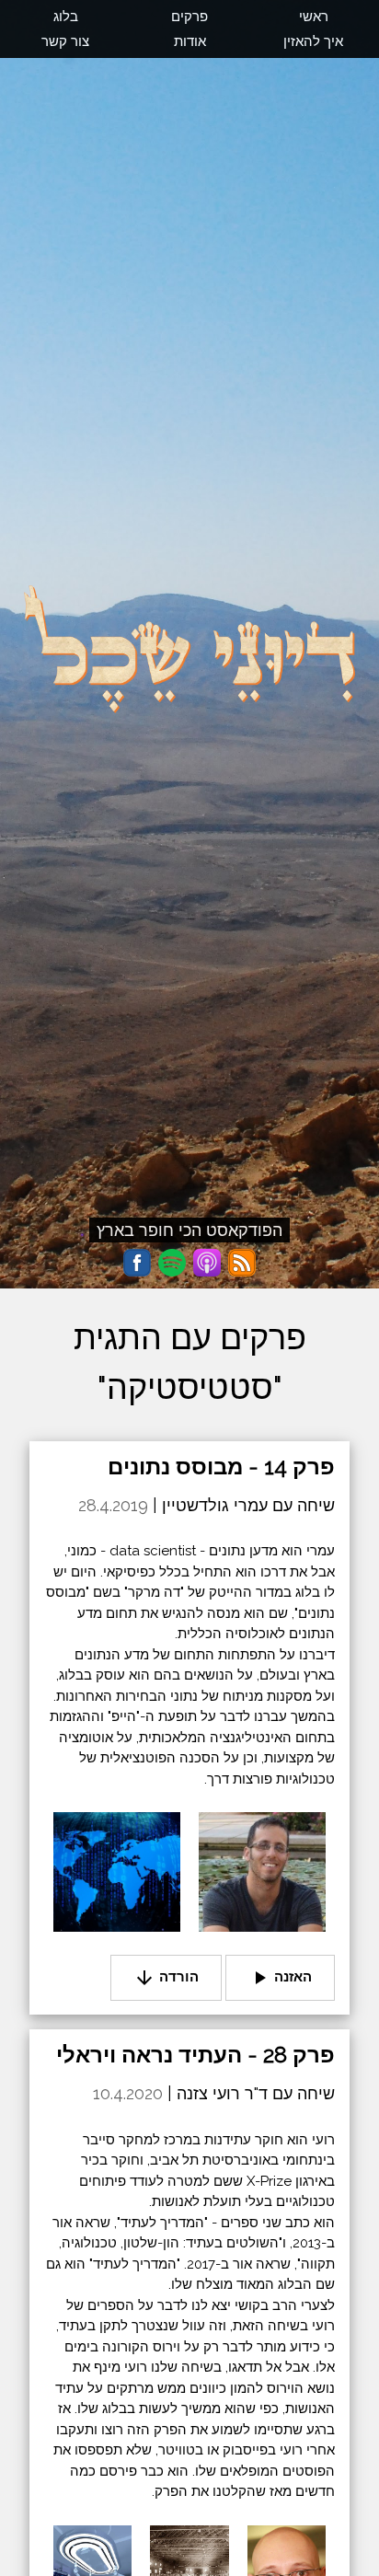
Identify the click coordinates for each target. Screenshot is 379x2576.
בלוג (66, 17)
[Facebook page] (137, 1263)
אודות (190, 41)
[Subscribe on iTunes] (207, 1263)
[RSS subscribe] (242, 1263)
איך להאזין (313, 41)
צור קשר (65, 41)
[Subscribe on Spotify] (172, 1263)
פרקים (189, 17)
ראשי (314, 17)
